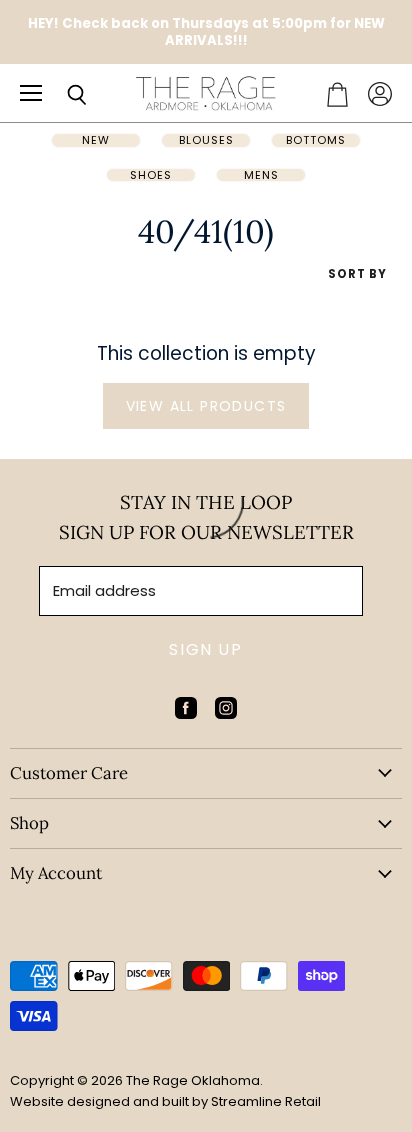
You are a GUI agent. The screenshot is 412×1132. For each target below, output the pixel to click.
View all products (206, 406)
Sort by (357, 274)
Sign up (205, 649)
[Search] (62, 95)
